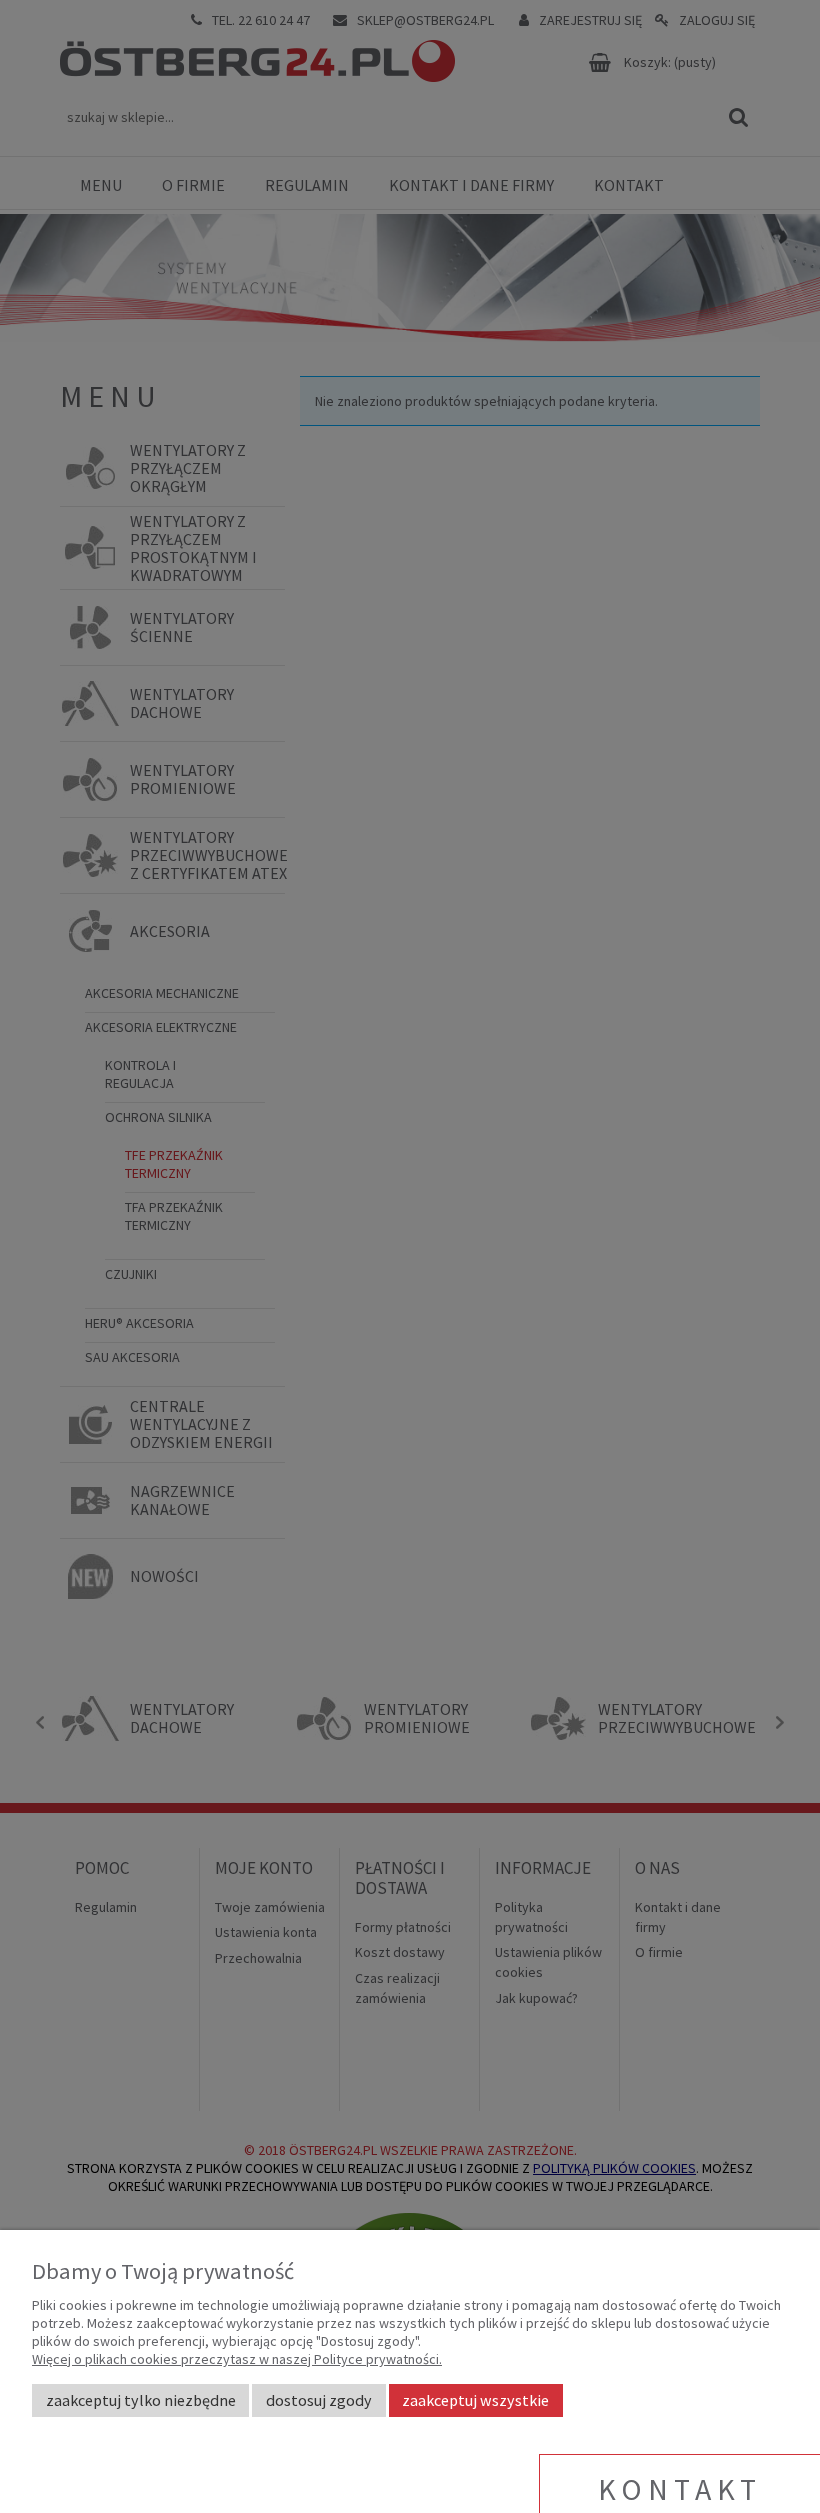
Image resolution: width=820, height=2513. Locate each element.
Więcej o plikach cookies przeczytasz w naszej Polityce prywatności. (237, 2359)
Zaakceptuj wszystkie (475, 2400)
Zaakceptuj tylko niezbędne (141, 2400)
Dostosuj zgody (319, 2400)
